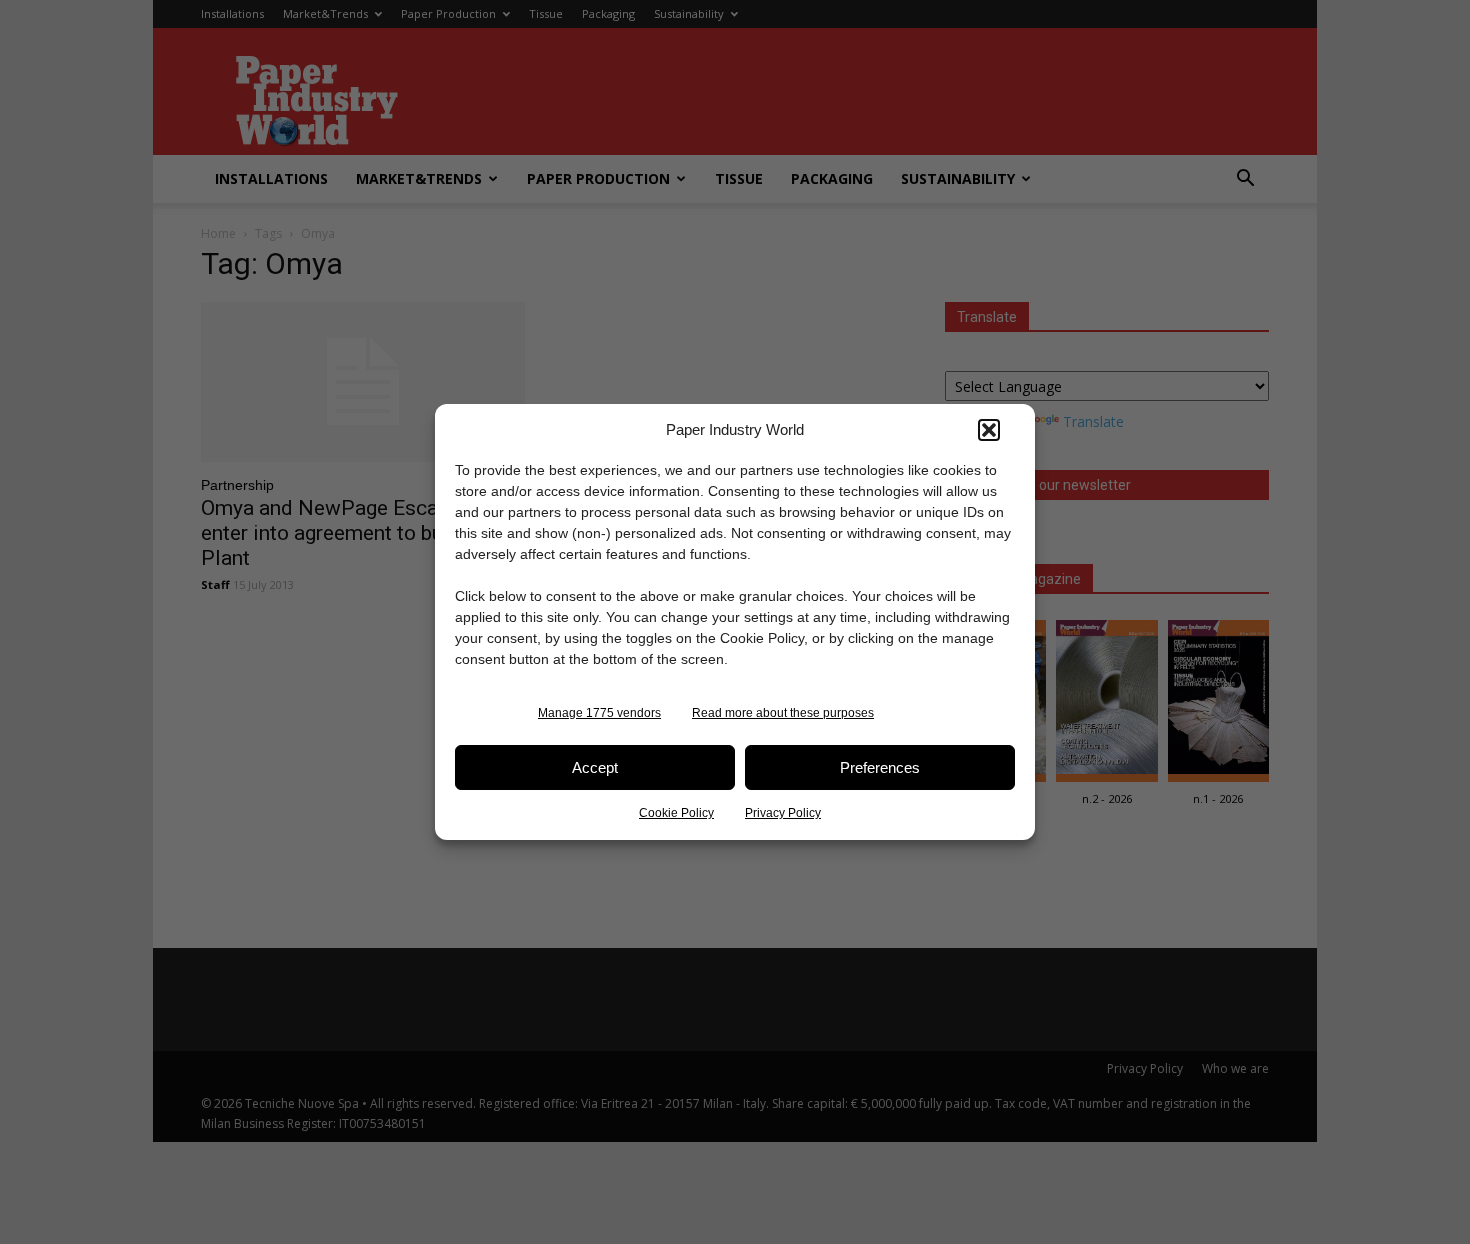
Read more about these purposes (783, 713)
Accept (595, 767)
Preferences (880, 767)
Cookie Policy (676, 813)
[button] (989, 430)
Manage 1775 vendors (599, 713)
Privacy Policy (783, 813)
